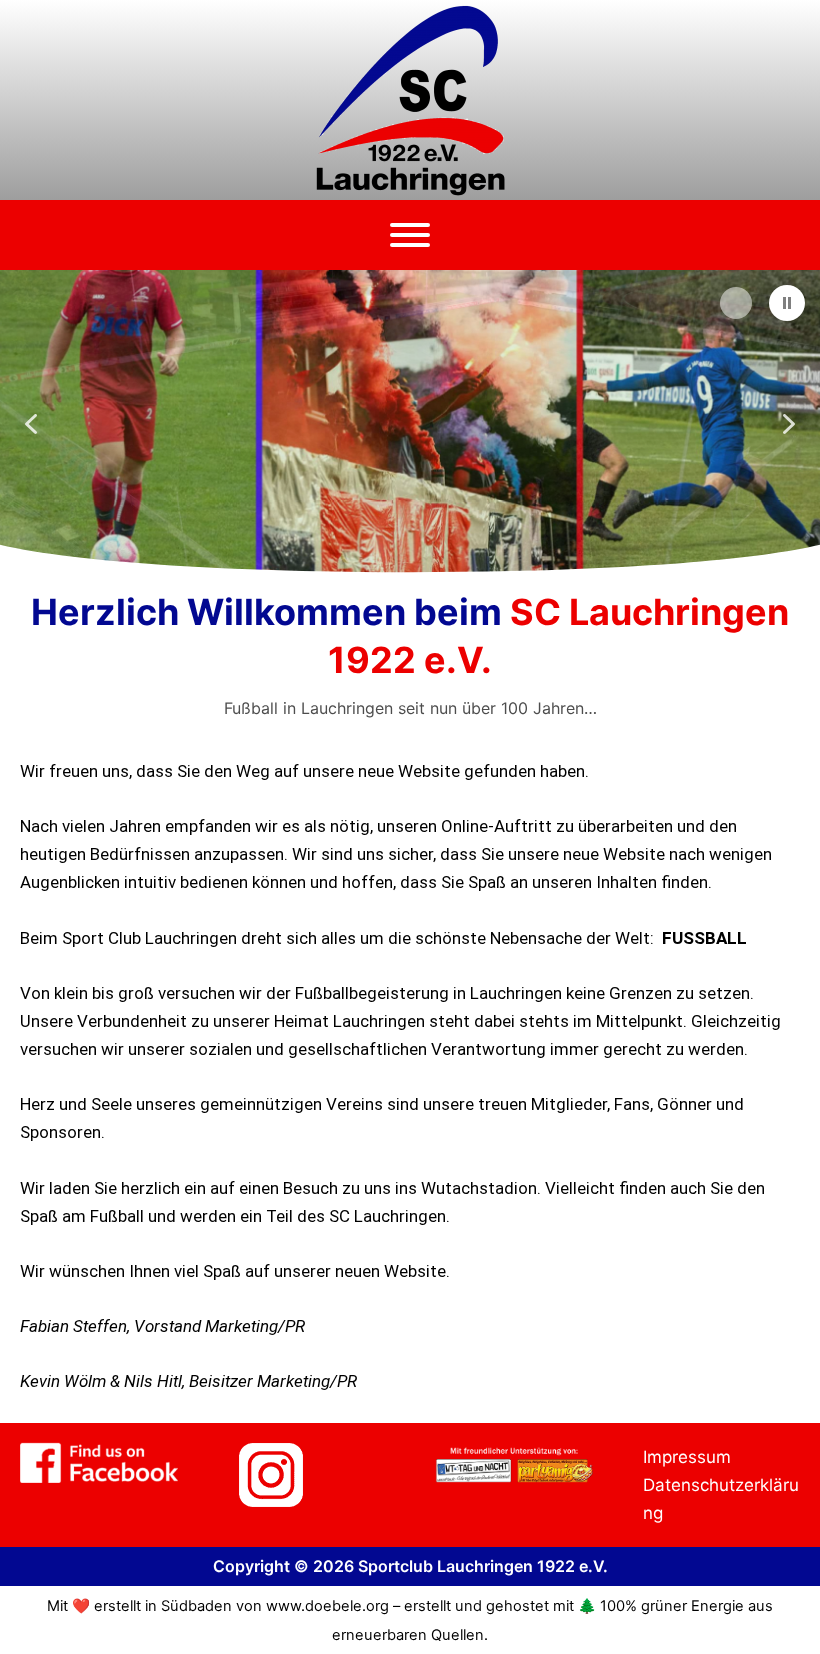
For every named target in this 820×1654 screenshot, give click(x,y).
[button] (787, 303)
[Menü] (410, 235)
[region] (410, 424)
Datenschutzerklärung (721, 1499)
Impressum (687, 1457)
